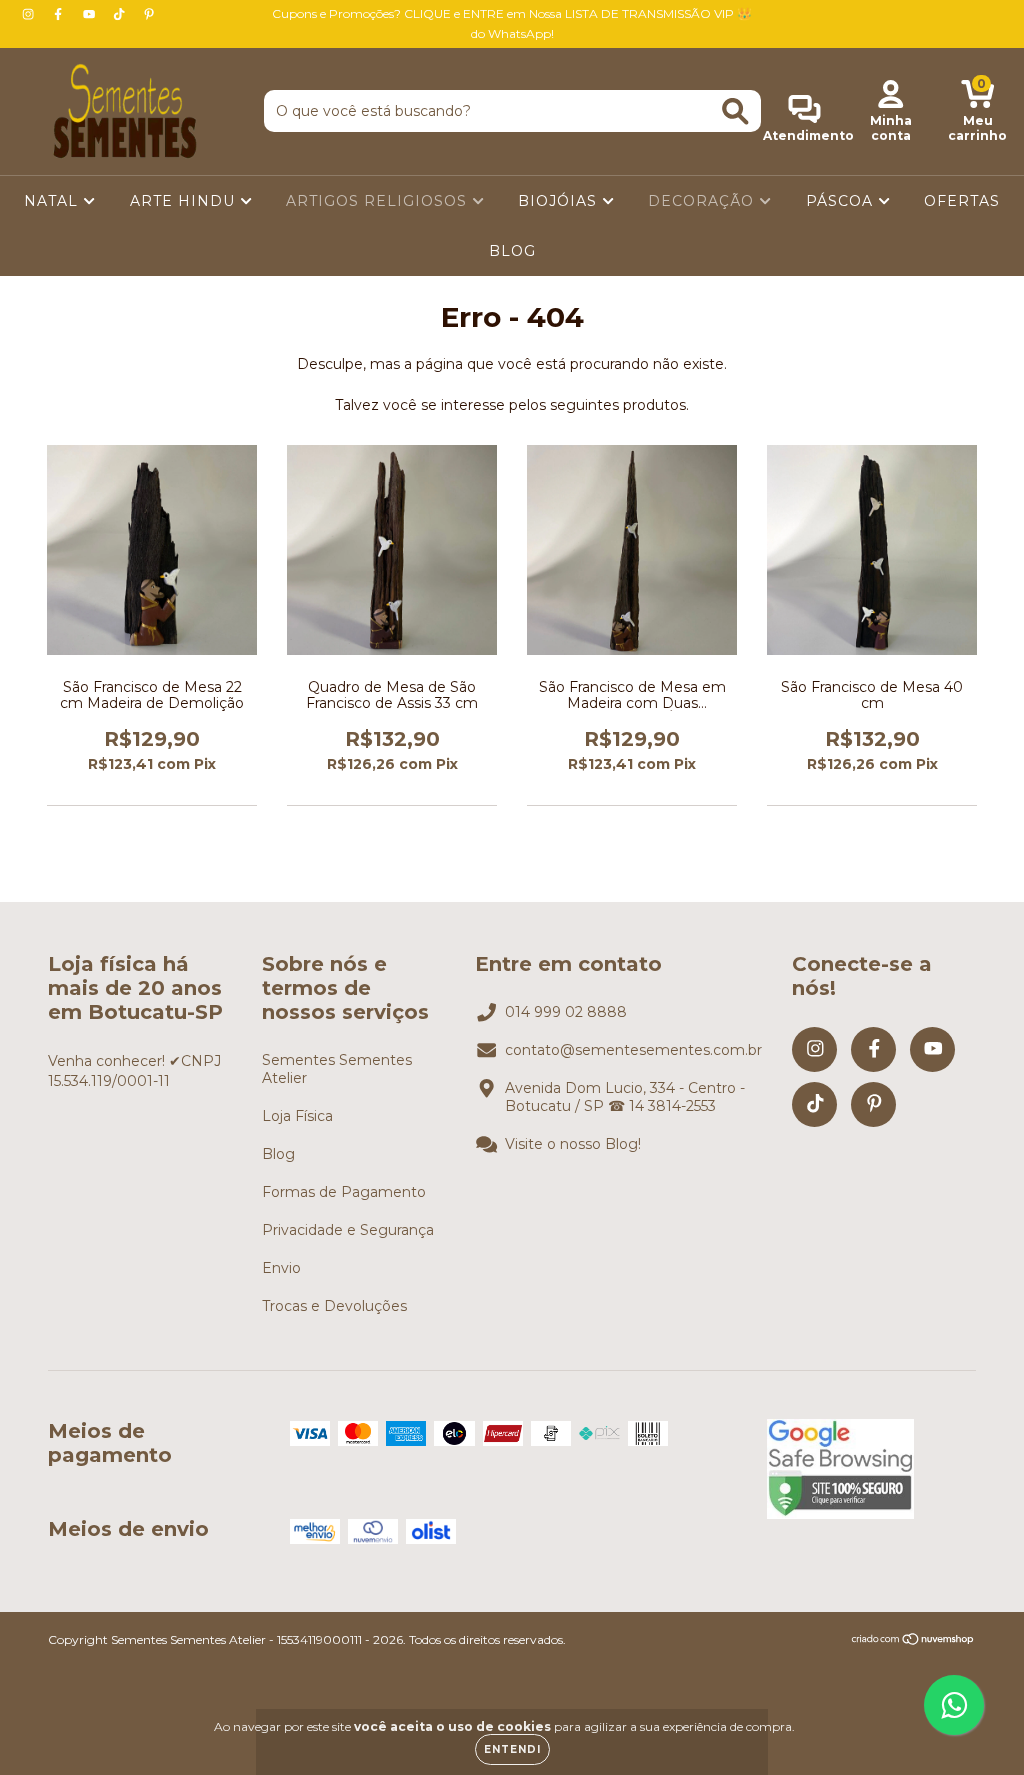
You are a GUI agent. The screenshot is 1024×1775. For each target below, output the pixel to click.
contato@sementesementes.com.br (633, 1050)
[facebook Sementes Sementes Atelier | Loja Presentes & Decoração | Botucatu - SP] (60, 14)
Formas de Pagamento (344, 1192)
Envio (281, 1268)
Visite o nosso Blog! (573, 1144)
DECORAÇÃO (703, 201)
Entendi (512, 1749)
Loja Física (297, 1116)
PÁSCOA (842, 201)
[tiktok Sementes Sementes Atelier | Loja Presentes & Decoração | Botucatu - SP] (121, 14)
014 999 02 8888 (566, 1012)
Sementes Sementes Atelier (337, 1069)
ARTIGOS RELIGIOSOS (379, 201)
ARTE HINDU (185, 201)
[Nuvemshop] (913, 1641)
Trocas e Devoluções (334, 1306)
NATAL (53, 201)
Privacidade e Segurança (348, 1230)
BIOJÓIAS (560, 201)
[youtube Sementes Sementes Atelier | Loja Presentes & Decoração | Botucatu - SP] (91, 14)
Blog (278, 1154)
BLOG (512, 251)
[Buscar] (735, 111)
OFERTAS (962, 201)
